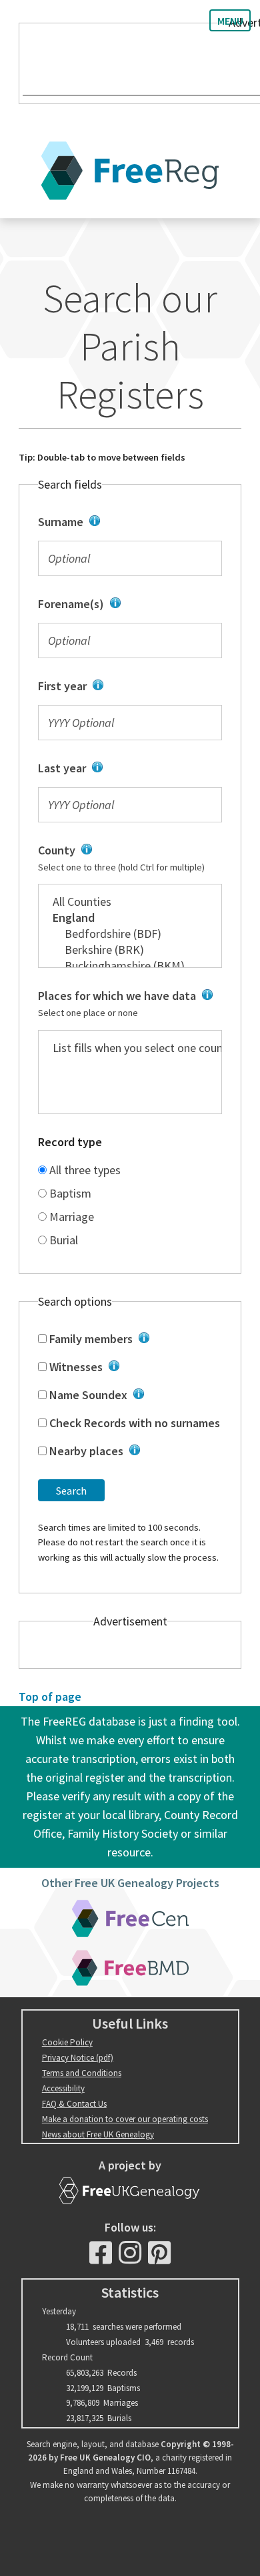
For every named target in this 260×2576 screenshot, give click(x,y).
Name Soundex (128, 1396)
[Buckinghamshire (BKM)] (130, 966)
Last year (121, 769)
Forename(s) (126, 605)
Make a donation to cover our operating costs (125, 2119)
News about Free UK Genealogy (98, 2134)
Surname (123, 523)
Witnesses (130, 1368)
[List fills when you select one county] (130, 1048)
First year (122, 687)
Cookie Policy (67, 2042)
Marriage (70, 1217)
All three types (84, 1170)
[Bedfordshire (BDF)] (130, 934)
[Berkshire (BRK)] (130, 950)
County (122, 858)
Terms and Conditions (82, 2073)
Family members (130, 1340)
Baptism (69, 1193)
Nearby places (131, 1452)
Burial (62, 1240)
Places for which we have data (126, 1004)
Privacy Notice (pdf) (78, 2058)
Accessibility (63, 2088)
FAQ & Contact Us (74, 2104)
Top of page (50, 1697)
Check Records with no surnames (133, 1423)
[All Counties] (130, 902)
